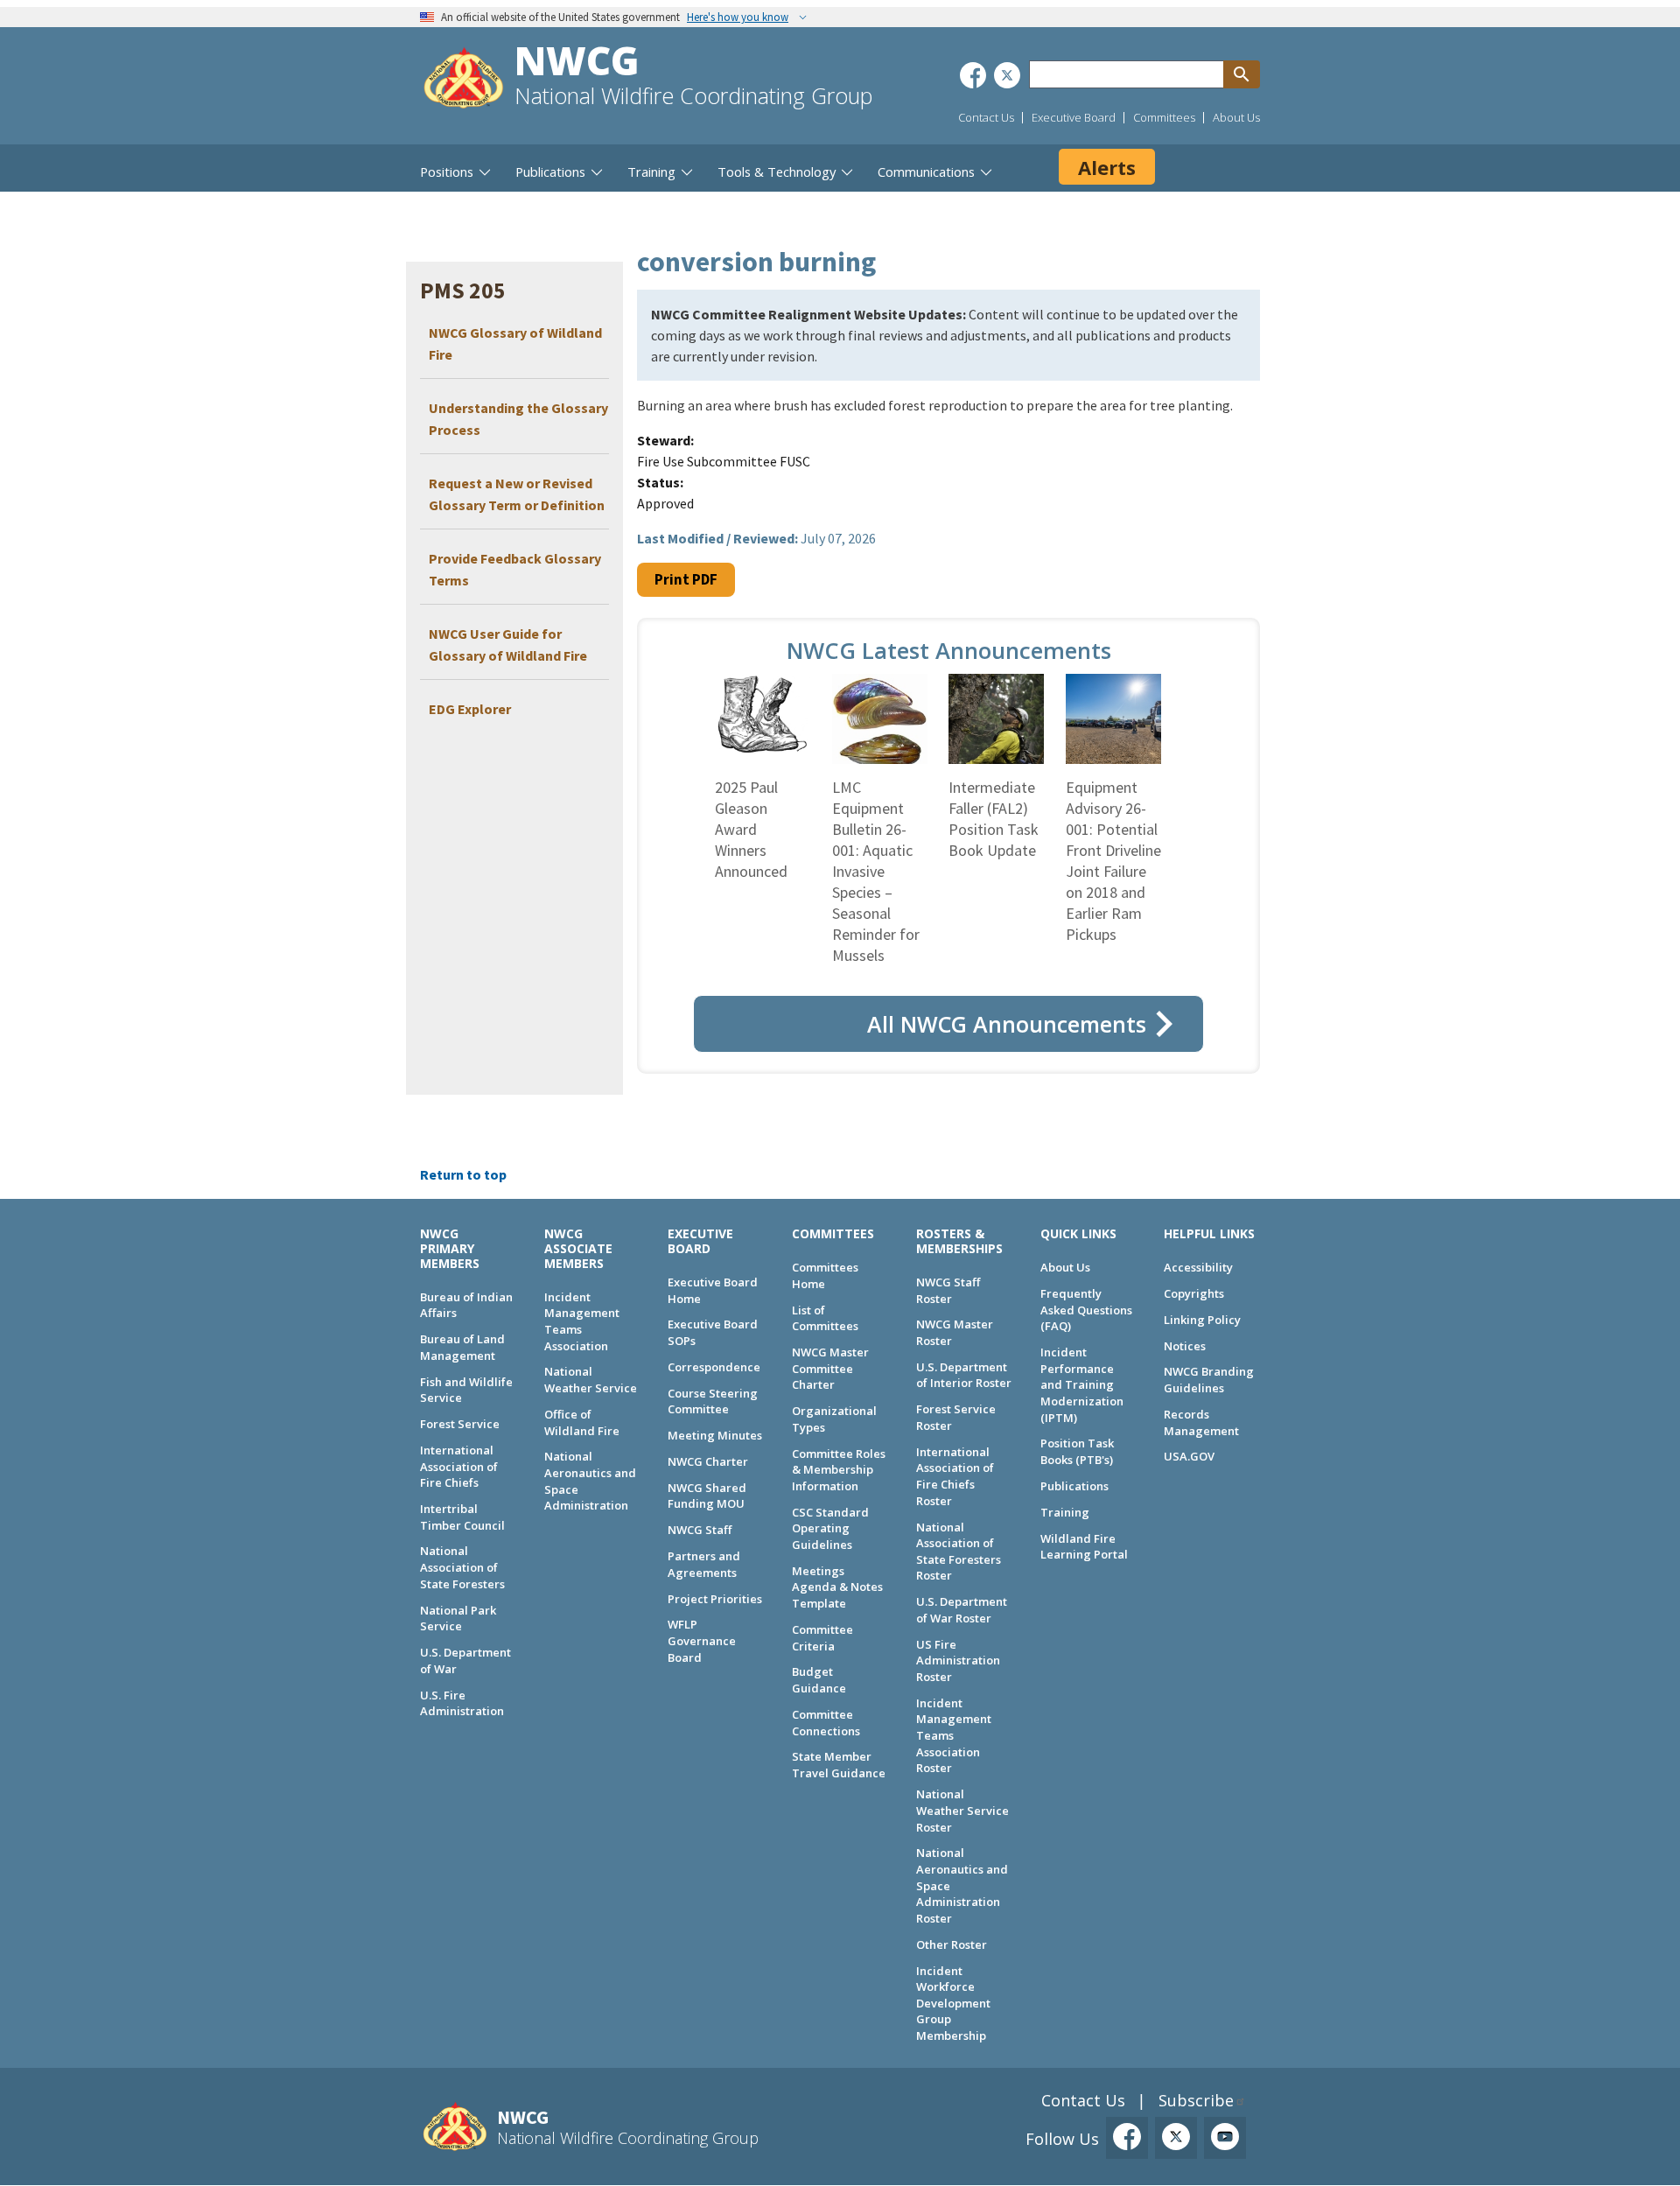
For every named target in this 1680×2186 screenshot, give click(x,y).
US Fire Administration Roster (958, 1661)
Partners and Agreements (704, 1564)
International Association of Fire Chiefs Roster (955, 1476)
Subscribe (1196, 2100)
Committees (1164, 117)
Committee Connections (826, 1723)
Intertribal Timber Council (462, 1517)
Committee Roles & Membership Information (839, 1470)
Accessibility (1198, 1267)
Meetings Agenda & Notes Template (837, 1587)
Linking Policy (1202, 1320)
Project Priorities (715, 1599)
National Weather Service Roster (962, 1810)
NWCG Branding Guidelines (1209, 1380)
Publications (1074, 1486)
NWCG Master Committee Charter (830, 1368)
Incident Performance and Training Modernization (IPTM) (1082, 1385)
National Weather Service (591, 1380)
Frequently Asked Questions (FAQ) (1086, 1310)
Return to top (463, 1174)
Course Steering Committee (713, 1401)
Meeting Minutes (715, 1435)
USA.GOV (1189, 1456)
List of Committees (825, 1318)
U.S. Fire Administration (462, 1703)
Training (1065, 1512)
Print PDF (686, 579)
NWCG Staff (700, 1530)
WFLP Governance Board (702, 1640)
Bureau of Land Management (462, 1347)
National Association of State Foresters (462, 1567)
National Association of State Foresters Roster (959, 1552)
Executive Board (1074, 117)
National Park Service (458, 1618)
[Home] (464, 80)
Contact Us (986, 117)
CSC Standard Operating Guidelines (830, 1528)
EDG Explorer (470, 709)
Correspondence (714, 1367)
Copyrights (1194, 1293)
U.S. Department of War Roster (962, 1610)
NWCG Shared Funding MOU (707, 1496)
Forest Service (460, 1424)
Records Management (1201, 1422)
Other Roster (952, 1944)
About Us (1236, 117)
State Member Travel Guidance (839, 1765)
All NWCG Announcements (1007, 1024)
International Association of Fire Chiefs (459, 1466)
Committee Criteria (822, 1638)
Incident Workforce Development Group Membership (953, 2004)
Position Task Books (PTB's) (1077, 1451)
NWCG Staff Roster (948, 1290)
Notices (1185, 1346)
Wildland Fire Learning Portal (1084, 1547)
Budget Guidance (819, 1680)
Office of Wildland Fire (582, 1422)
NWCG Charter (708, 1461)
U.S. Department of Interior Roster (964, 1375)
